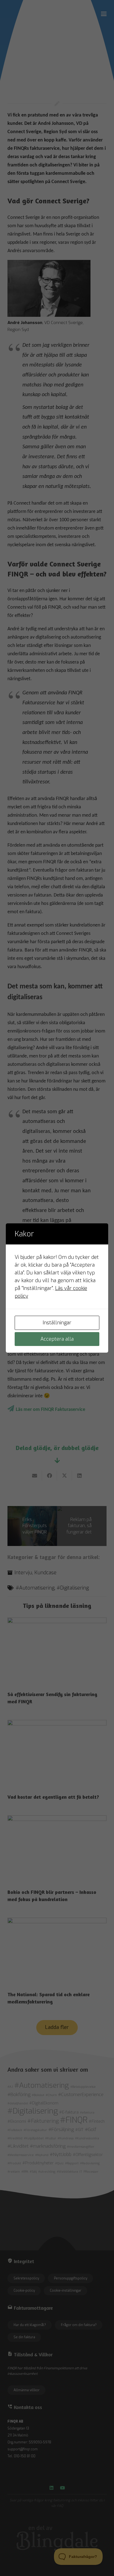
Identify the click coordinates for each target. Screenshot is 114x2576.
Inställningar (57, 1323)
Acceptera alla (57, 1339)
